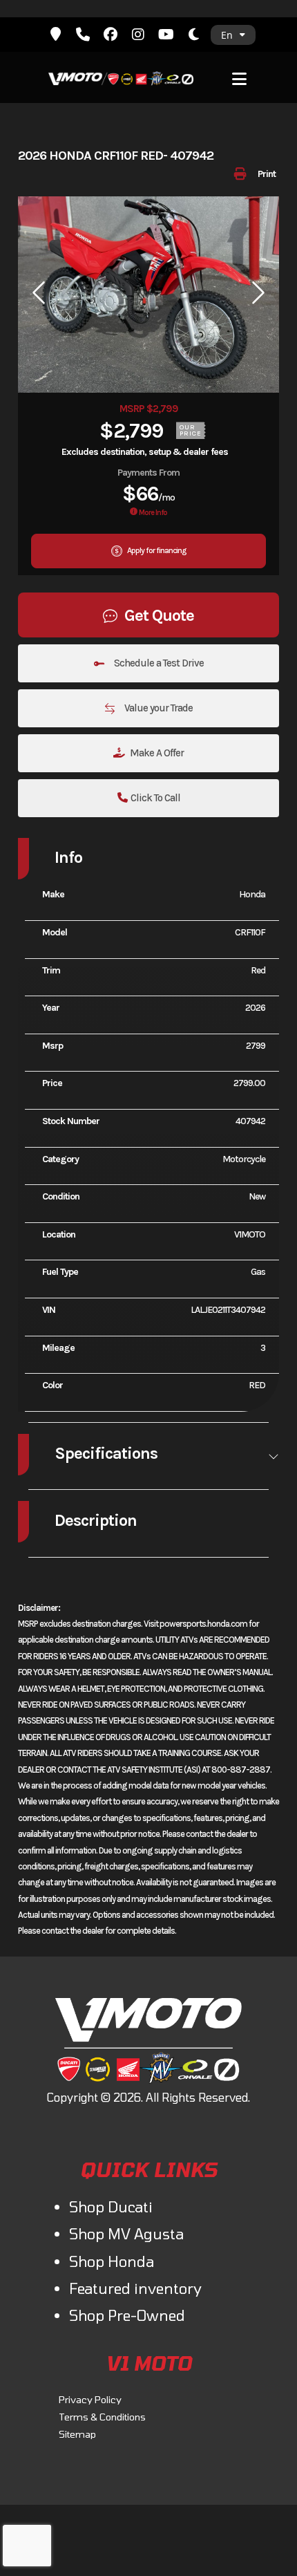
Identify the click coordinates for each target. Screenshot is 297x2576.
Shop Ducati (111, 2206)
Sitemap (77, 2434)
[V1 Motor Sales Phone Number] (83, 35)
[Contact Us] (55, 35)
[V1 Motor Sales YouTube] (166, 35)
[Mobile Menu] (240, 77)
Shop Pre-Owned (127, 2315)
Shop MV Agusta (126, 2233)
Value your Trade (157, 708)
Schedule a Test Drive (158, 663)
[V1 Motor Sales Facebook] (111, 35)
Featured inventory (135, 2288)
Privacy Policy (90, 2399)
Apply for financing (156, 550)
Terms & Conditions (102, 2417)
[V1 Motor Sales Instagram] (138, 35)
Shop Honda (112, 2261)
